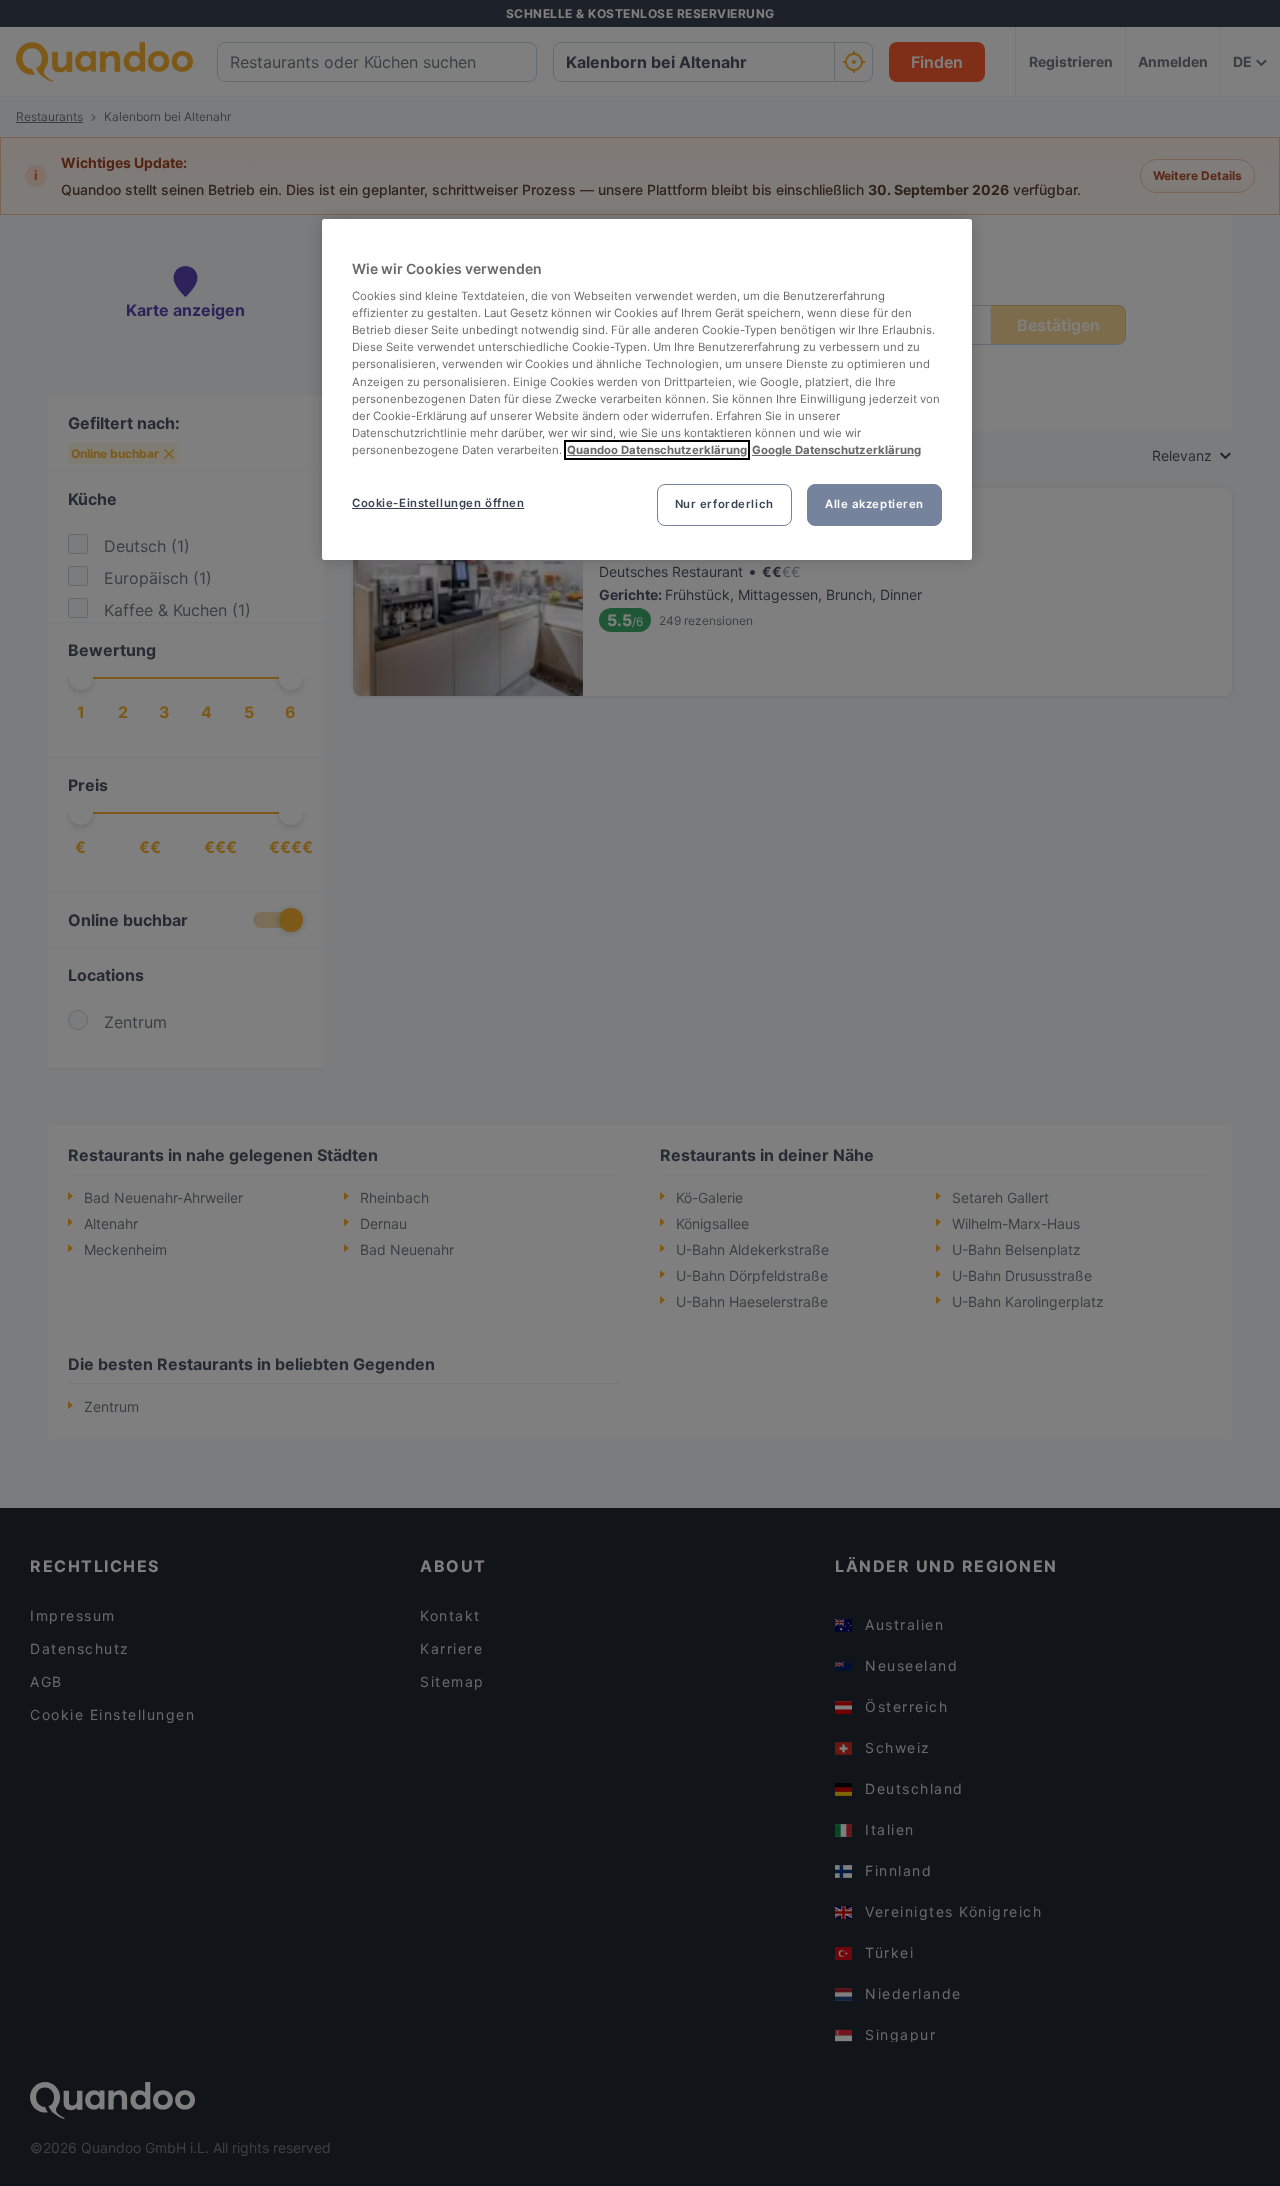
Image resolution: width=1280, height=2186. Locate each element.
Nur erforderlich (724, 504)
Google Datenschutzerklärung (836, 450)
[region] (647, 389)
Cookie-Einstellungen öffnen (438, 503)
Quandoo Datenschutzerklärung (657, 450)
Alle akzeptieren (874, 504)
